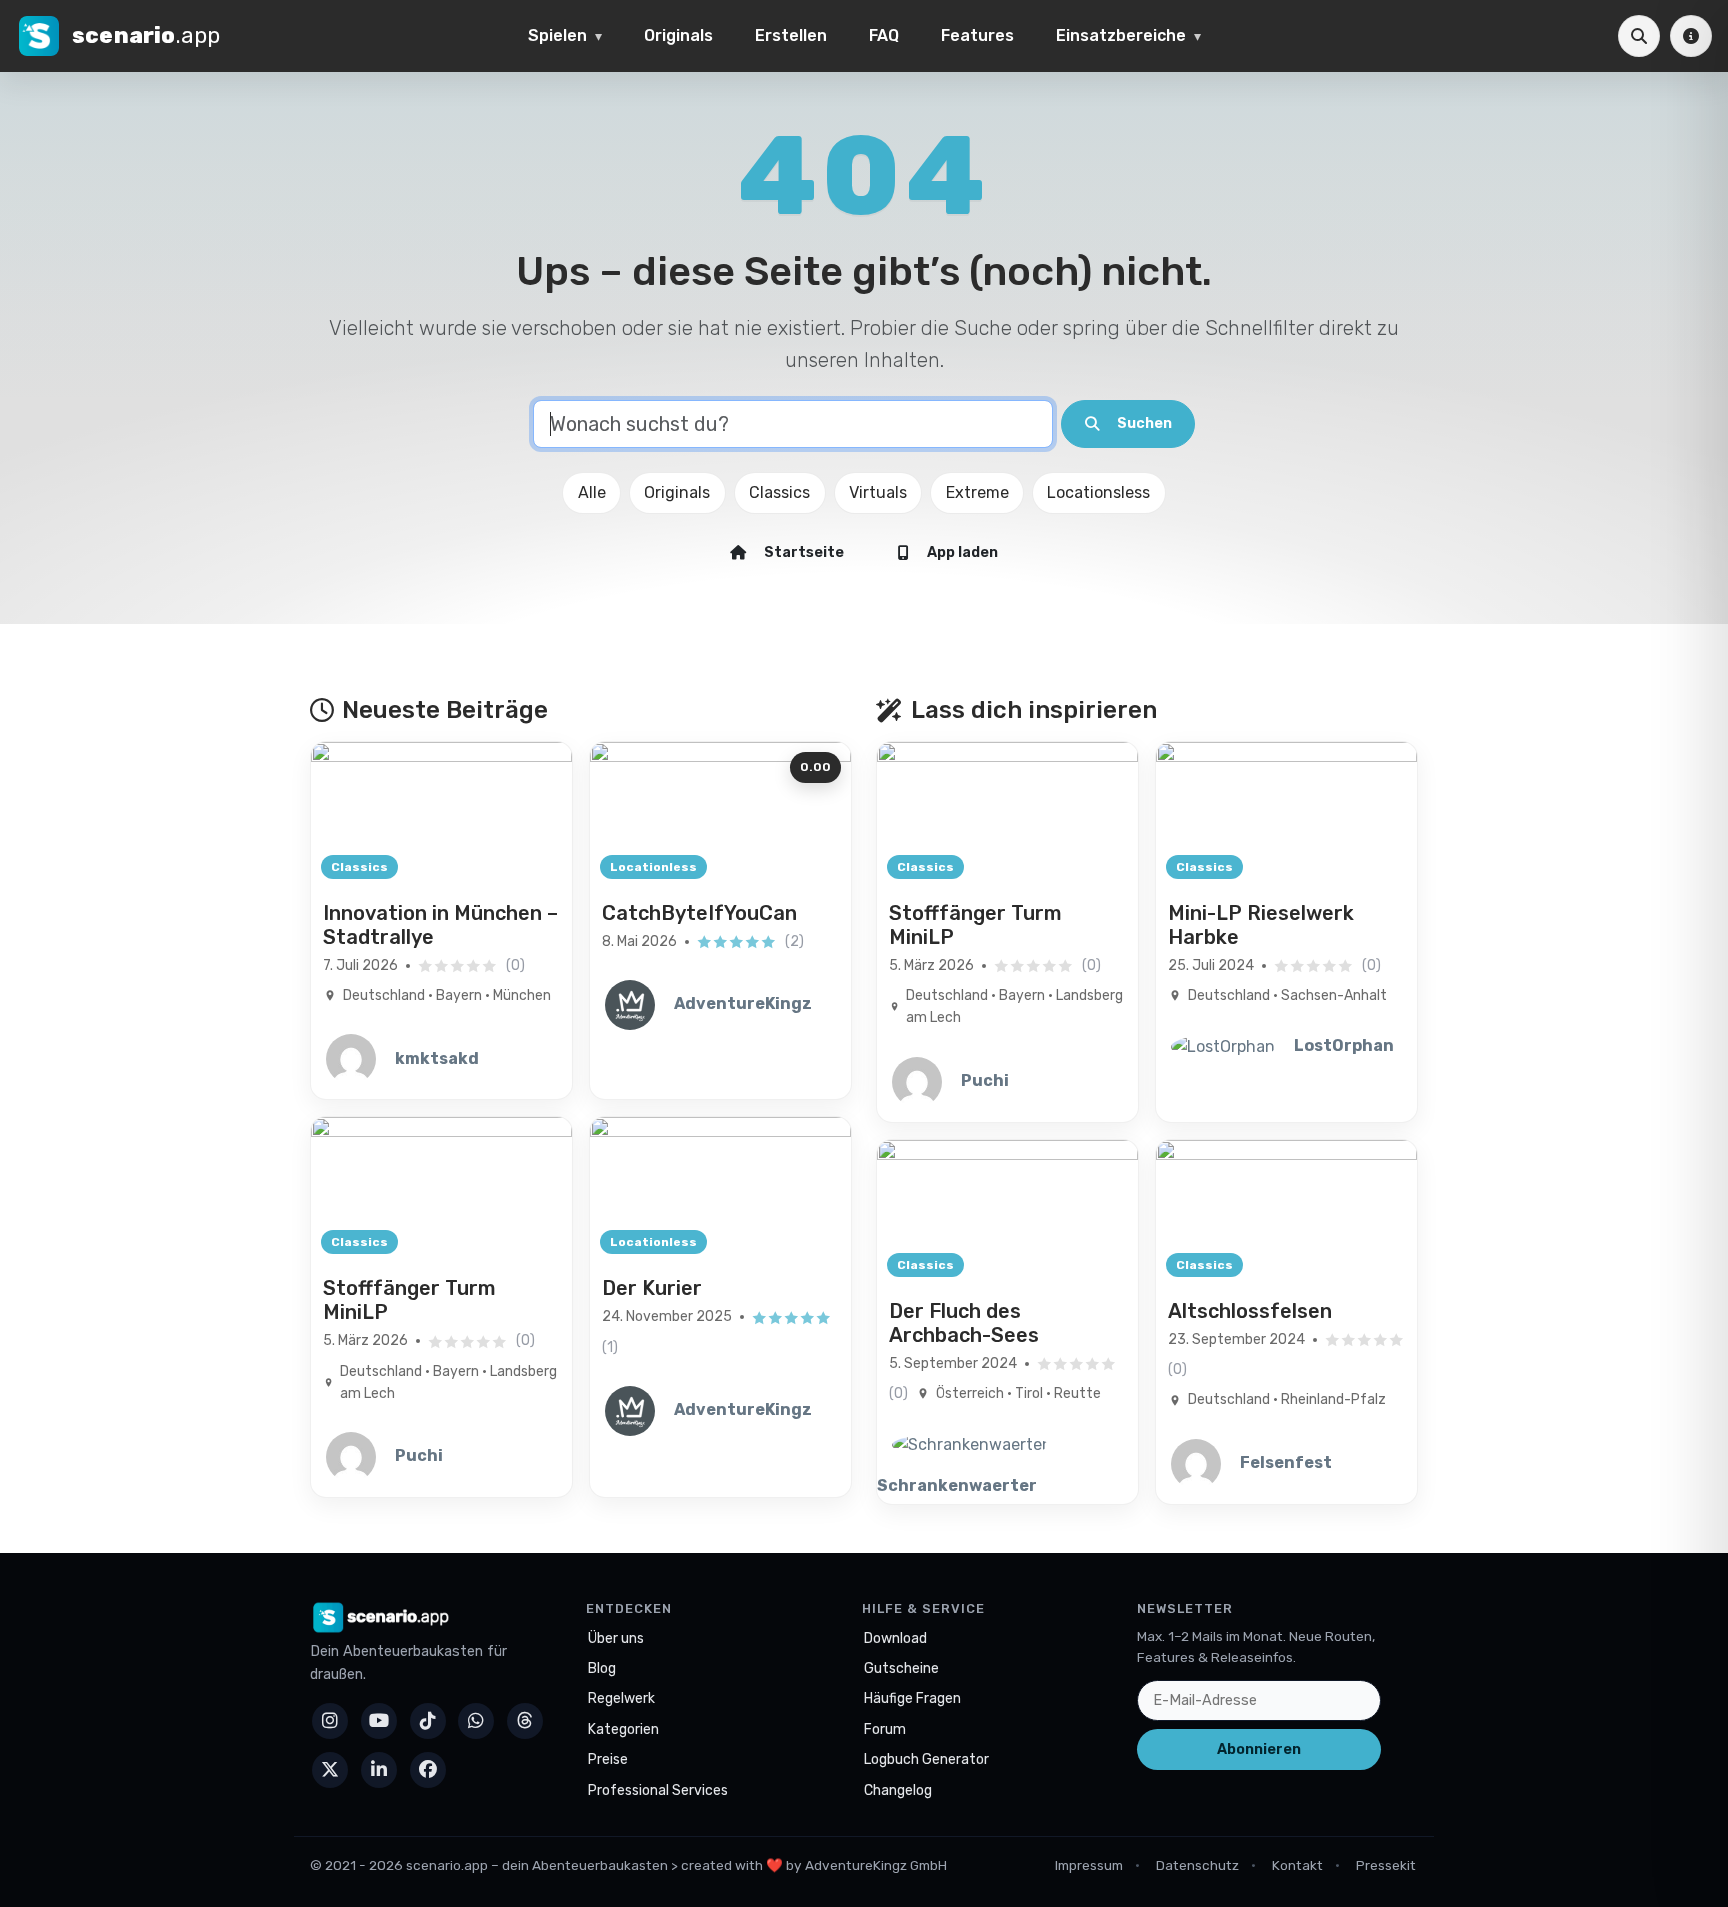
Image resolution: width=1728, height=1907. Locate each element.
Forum (885, 1729)
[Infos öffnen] (1691, 36)
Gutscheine (901, 1668)
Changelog (898, 1790)
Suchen (1144, 423)
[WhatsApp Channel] (476, 1721)
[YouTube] (379, 1721)
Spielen (557, 35)
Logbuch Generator (926, 1759)
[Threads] (525, 1721)
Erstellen (791, 35)
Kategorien (623, 1729)
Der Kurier (652, 1288)
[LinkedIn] (379, 1770)
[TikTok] (428, 1721)
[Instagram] (330, 1721)
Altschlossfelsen (1250, 1311)
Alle (592, 492)
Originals (678, 35)
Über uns (616, 1638)
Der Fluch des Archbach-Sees (964, 1323)
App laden (962, 552)
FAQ (884, 35)
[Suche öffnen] (1639, 36)
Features (977, 35)
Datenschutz (1197, 1865)
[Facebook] (428, 1770)
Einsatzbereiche (1121, 35)
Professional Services (658, 1790)
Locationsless (1098, 492)
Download (895, 1638)
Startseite (804, 552)
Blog (602, 1668)
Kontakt (1297, 1865)
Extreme (977, 492)
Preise (608, 1759)
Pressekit (1386, 1865)
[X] (330, 1770)
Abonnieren (1259, 1749)
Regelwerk (621, 1698)
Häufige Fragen (912, 1698)
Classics (779, 492)
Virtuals (878, 492)
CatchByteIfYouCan (699, 913)
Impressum (1089, 1865)
